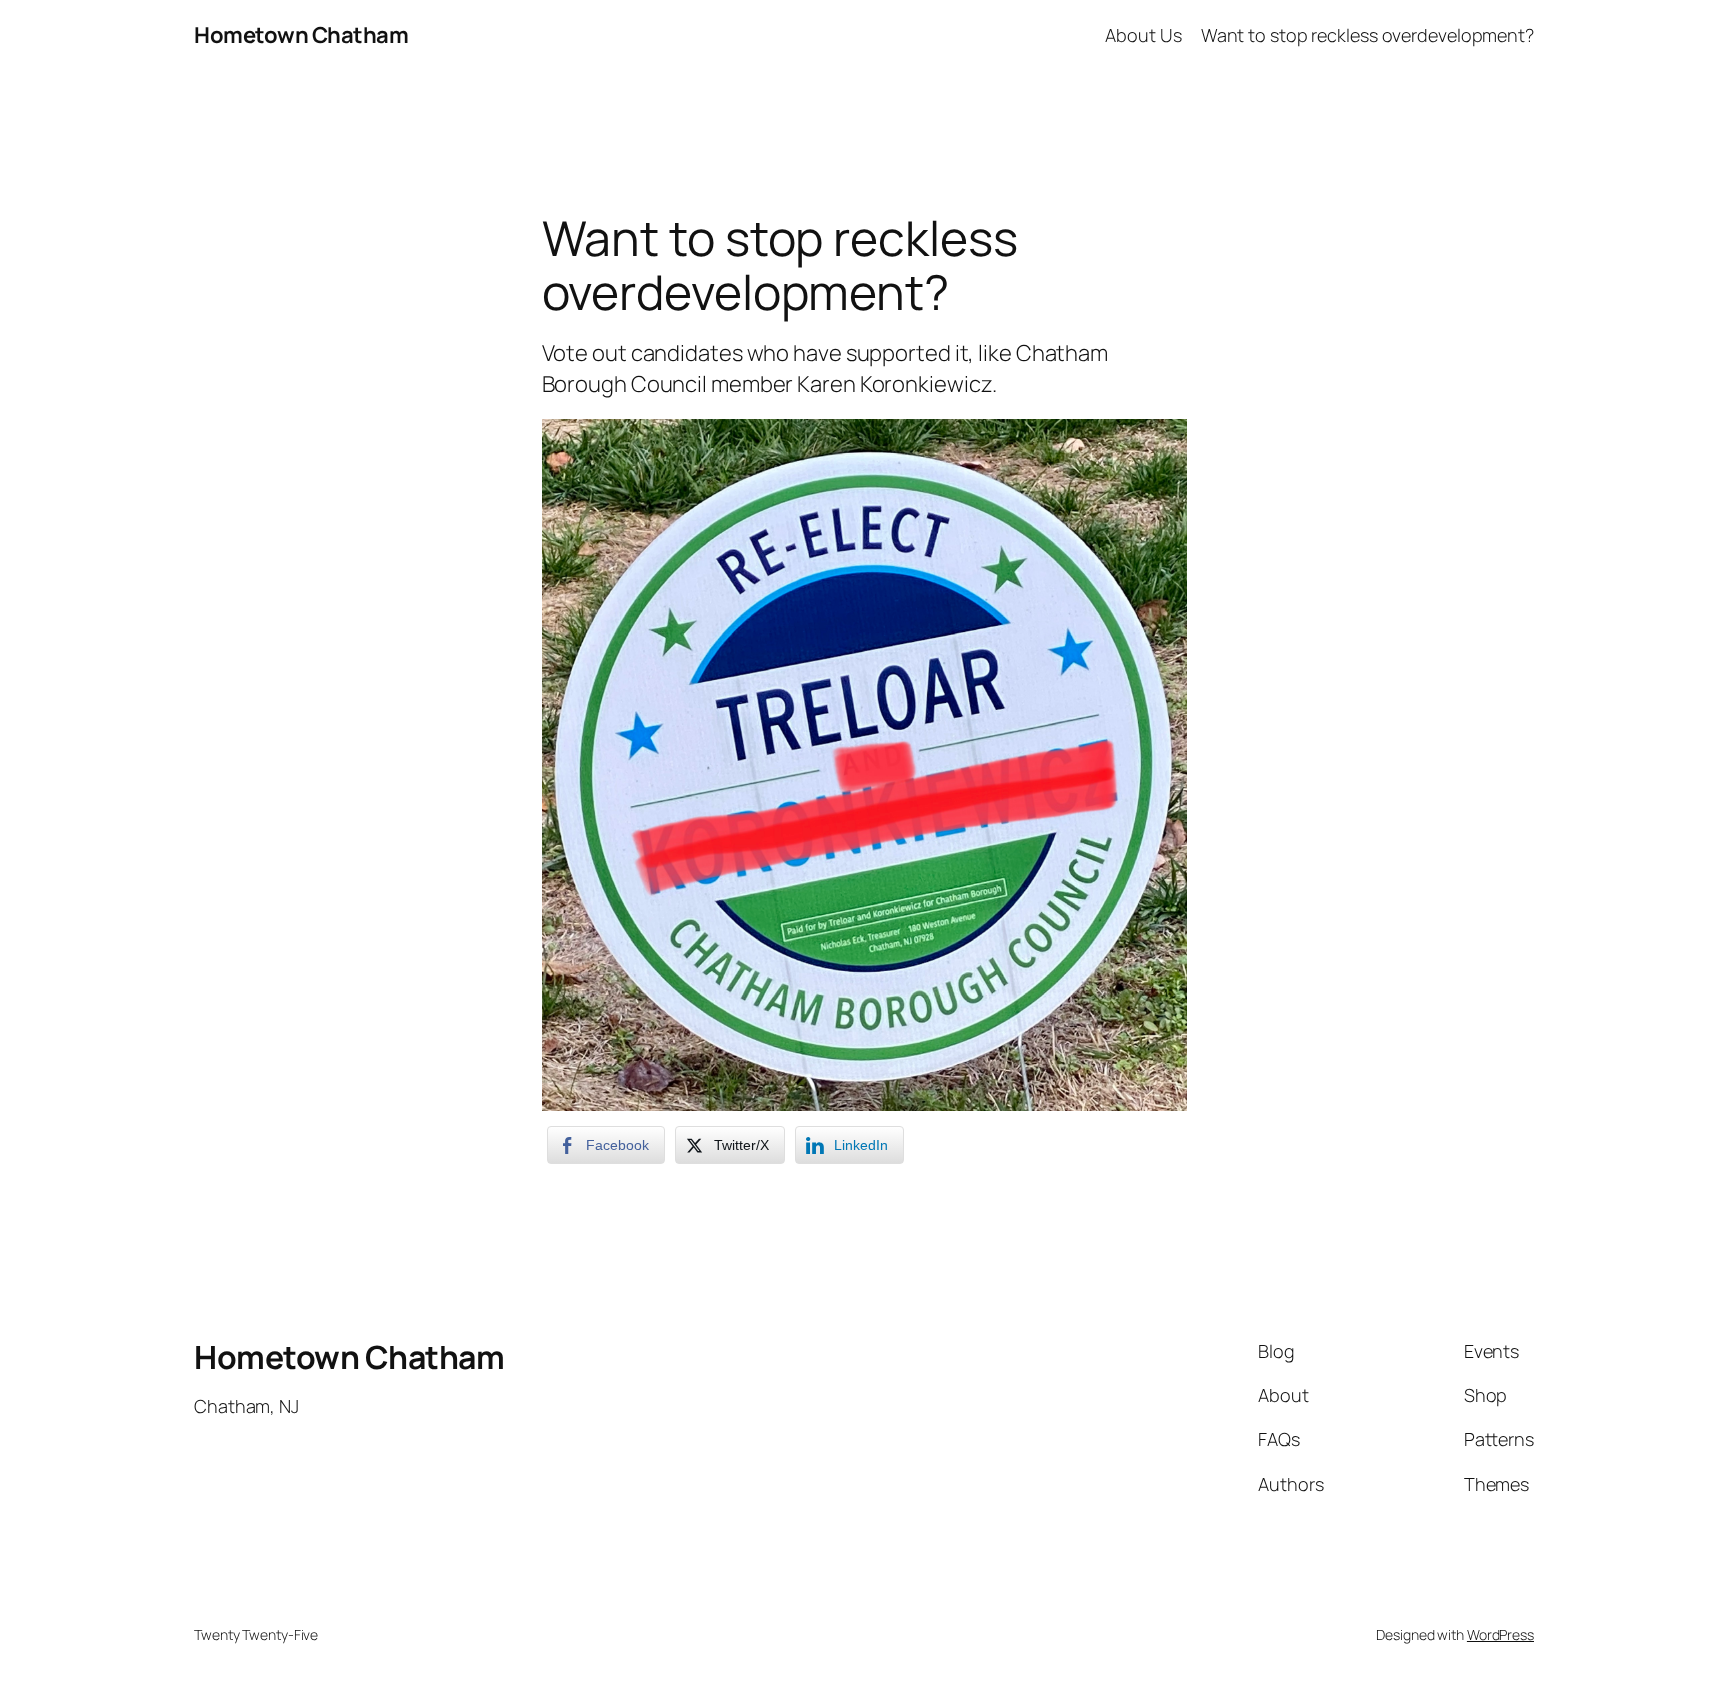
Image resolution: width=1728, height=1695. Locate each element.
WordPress (1500, 1634)
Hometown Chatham (301, 35)
